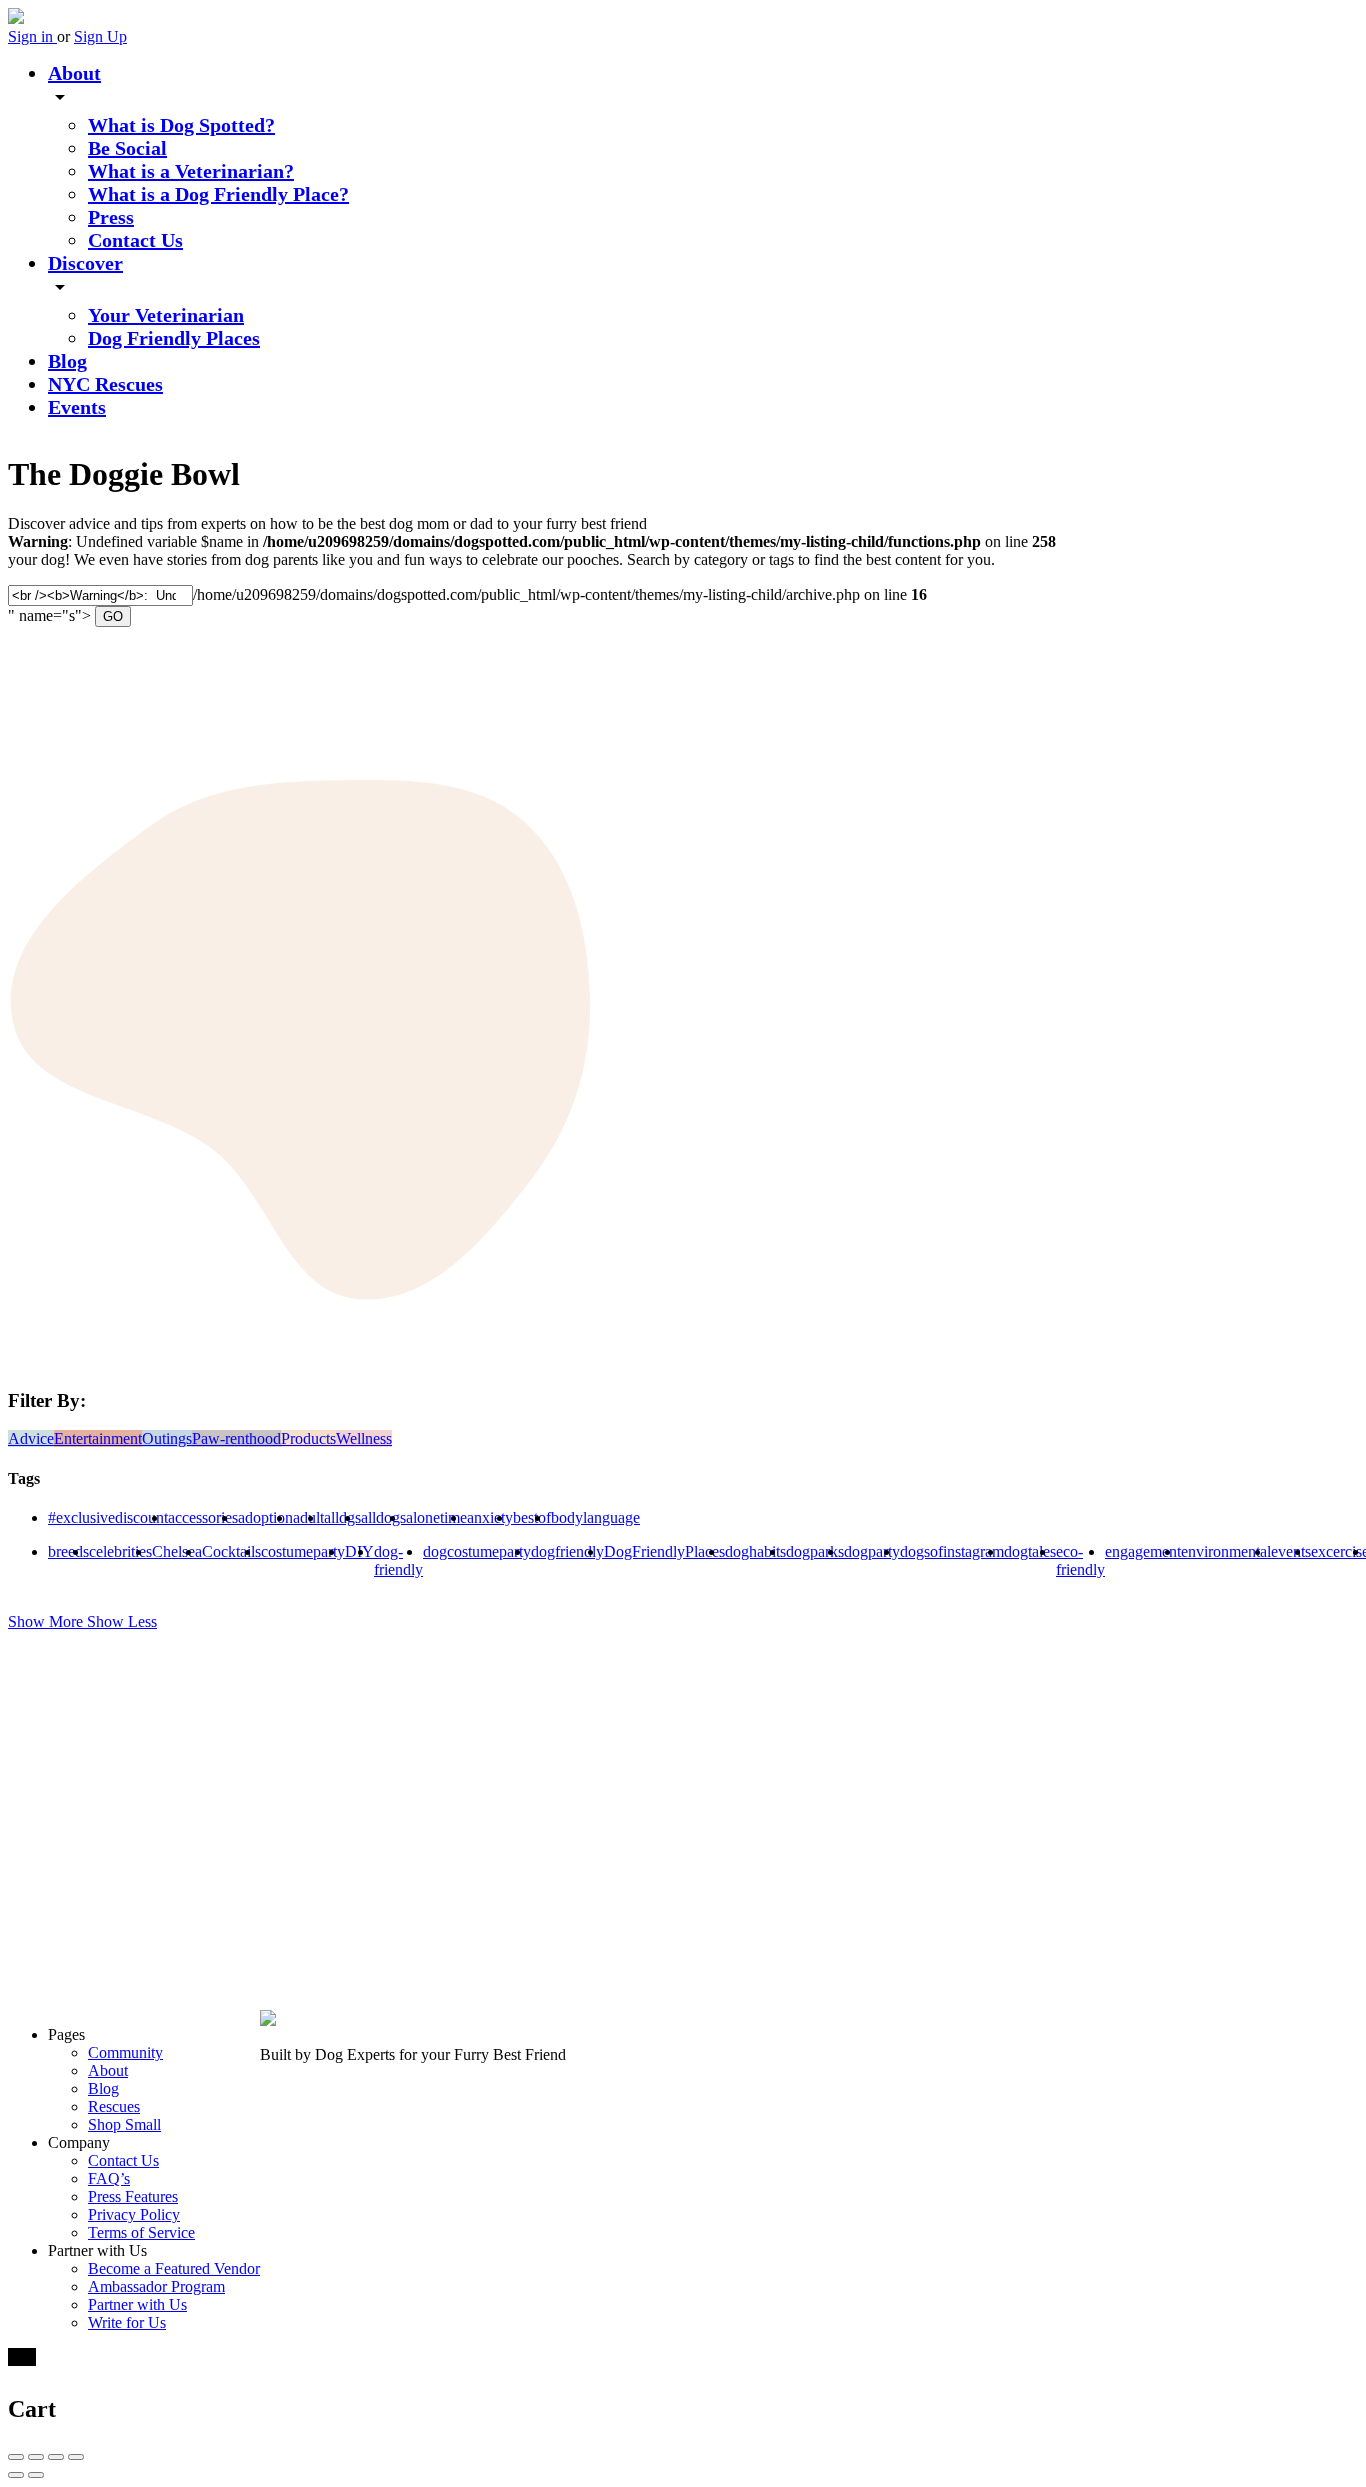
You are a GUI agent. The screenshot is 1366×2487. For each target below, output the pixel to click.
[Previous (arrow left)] (16, 2475)
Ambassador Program (156, 2286)
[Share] (36, 2457)
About (74, 73)
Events (77, 407)
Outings (167, 1438)
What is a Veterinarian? (191, 171)
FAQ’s (109, 2178)
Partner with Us (137, 2304)
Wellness (364, 1438)
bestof (532, 1517)
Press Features (133, 2196)
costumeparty (303, 1551)
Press (111, 217)
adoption (265, 1517)
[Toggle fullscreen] (56, 2457)
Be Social (127, 148)
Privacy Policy (134, 2214)
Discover (85, 263)
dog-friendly (398, 1560)
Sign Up (100, 36)
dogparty (872, 1551)
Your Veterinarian (166, 315)
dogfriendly (567, 1551)
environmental (1226, 1551)
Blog (67, 361)
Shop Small (124, 2124)
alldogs (383, 1517)
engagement (1143, 1551)
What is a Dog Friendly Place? (218, 194)
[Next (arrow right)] (36, 2475)
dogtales (1030, 1551)
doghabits (755, 1551)
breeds (68, 1551)
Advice (31, 1438)
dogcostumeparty (477, 1551)
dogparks (815, 1551)
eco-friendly (1080, 1560)
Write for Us (127, 2322)
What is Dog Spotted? (181, 125)
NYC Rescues (105, 384)
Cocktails (231, 1551)
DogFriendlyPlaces (664, 1551)
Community (125, 2052)
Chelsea (177, 1551)
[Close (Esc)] (16, 2457)
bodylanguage (595, 1517)
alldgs (342, 1517)
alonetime (436, 1517)
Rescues (114, 2106)
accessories (203, 1517)
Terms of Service (141, 2232)
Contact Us (135, 240)
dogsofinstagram (952, 1551)
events (1291, 1551)
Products (308, 1438)
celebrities (120, 1551)
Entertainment (98, 1438)
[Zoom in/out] (76, 2457)
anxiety (490, 1517)
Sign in (32, 36)
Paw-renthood (236, 1438)
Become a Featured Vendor (174, 2268)
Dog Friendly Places (174, 338)
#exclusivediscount (108, 1517)
